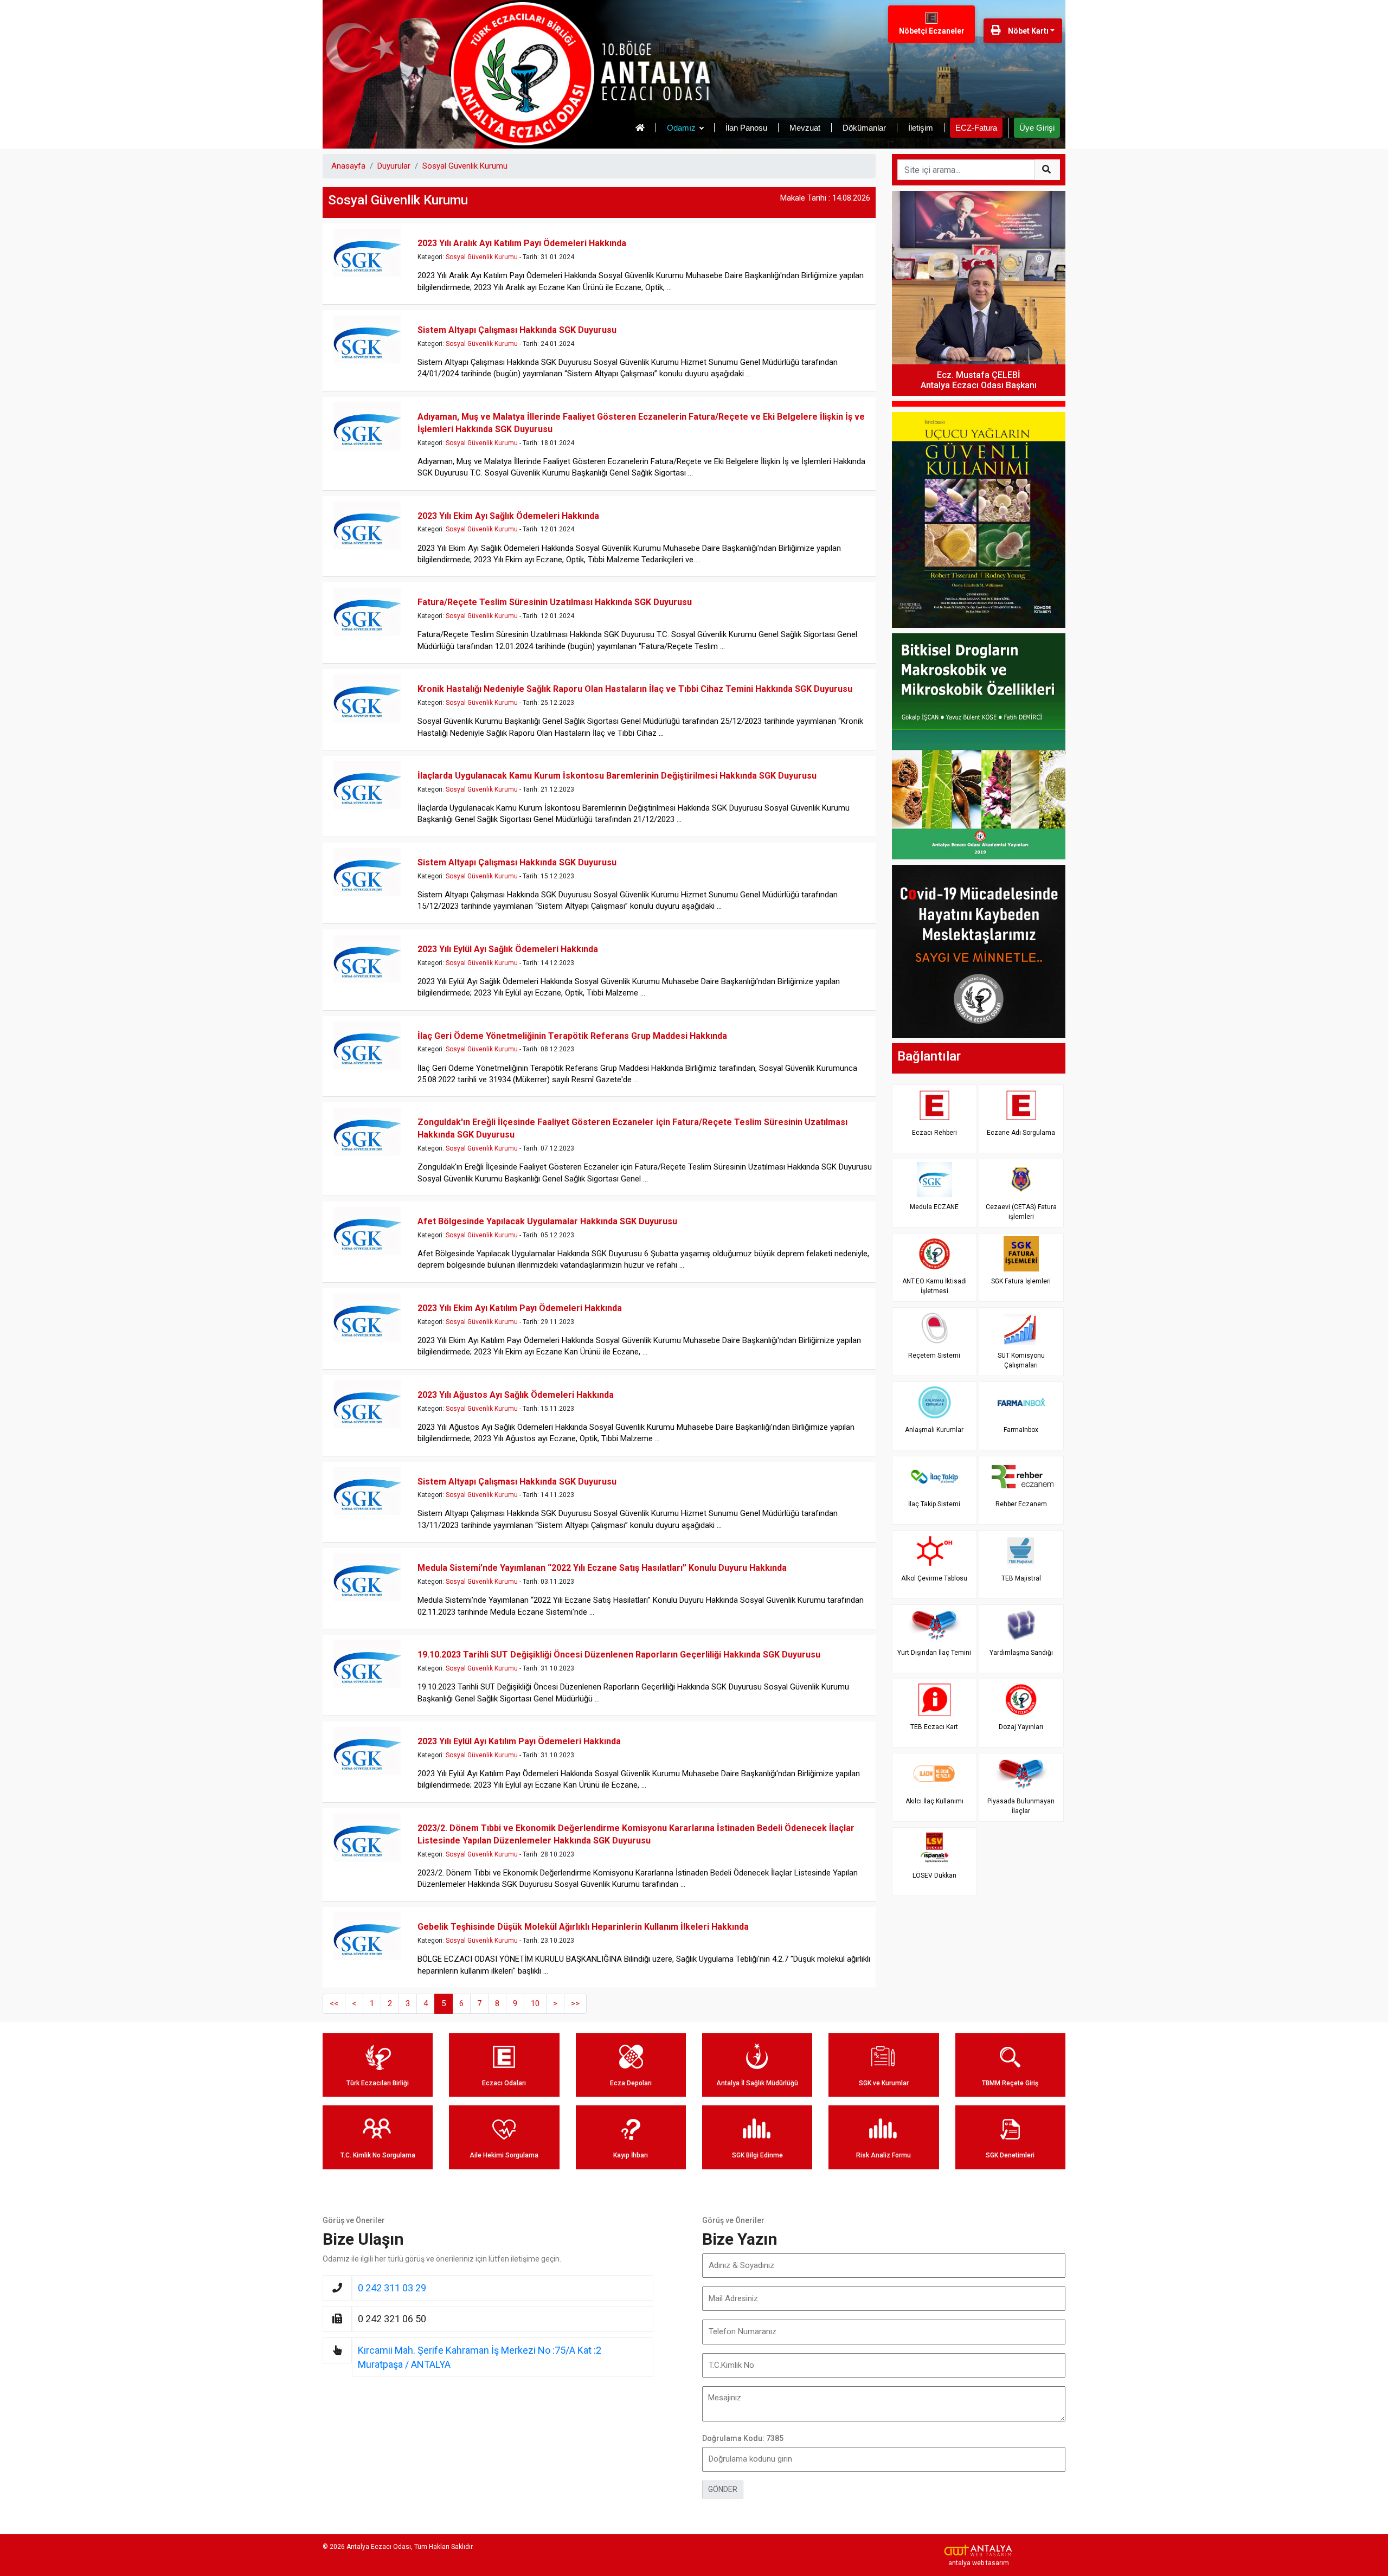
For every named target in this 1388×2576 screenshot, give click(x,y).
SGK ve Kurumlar (884, 2083)
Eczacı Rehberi (934, 1133)
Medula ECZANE (934, 1207)
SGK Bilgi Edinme (757, 2155)
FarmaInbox (1021, 1430)
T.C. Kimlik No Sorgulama (378, 2155)
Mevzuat (805, 128)
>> (575, 2003)
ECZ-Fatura (976, 128)
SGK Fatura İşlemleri (1021, 1281)
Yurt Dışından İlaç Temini (934, 1653)
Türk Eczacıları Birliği (378, 2083)
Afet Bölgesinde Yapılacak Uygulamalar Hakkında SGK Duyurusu (547, 1221)
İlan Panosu (746, 128)
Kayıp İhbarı (631, 2155)
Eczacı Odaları (504, 2083)
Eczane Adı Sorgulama (1021, 1133)
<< (334, 2003)
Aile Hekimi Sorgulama (504, 2155)
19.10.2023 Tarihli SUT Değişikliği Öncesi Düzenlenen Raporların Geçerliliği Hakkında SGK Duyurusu (619, 1655)
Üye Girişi (1037, 128)
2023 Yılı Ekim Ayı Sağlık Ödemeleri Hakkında (508, 516)
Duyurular (394, 166)
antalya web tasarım (979, 2563)
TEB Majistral (1021, 1578)
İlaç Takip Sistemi (934, 1504)
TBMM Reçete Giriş (1010, 2083)
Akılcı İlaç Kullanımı (934, 1801)
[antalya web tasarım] (979, 2551)
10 (535, 2003)
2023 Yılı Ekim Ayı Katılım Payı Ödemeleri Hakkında (520, 1308)
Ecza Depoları (631, 2083)
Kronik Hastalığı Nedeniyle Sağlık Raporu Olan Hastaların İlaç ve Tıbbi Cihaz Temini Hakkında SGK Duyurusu (635, 689)
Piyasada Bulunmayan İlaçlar (1021, 1806)
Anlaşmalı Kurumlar (934, 1430)
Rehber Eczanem (1021, 1504)
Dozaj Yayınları (1021, 1727)
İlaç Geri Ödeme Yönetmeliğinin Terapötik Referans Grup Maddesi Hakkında (572, 1036)
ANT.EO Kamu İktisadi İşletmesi (934, 1286)
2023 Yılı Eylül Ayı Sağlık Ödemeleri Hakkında (508, 949)
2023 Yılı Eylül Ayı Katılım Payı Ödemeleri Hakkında (519, 1741)
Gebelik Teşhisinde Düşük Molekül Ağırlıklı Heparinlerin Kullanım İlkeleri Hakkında (583, 1927)
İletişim (921, 128)
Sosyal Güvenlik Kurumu (465, 166)
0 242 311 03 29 (392, 2288)
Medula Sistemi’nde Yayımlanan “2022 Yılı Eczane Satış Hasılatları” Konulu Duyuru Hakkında (602, 1568)
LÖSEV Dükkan (934, 1875)
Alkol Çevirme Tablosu (934, 1578)
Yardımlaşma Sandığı (1021, 1653)
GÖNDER (723, 2489)
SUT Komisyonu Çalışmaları (1021, 1360)
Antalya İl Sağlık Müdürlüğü (757, 2083)
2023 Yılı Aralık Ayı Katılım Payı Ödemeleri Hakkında (522, 243)
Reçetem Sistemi (934, 1356)
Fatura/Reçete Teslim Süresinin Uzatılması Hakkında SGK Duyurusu (555, 602)
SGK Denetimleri (1010, 2155)
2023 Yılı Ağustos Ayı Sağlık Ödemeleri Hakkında (516, 1395)
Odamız (681, 128)
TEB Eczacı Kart (934, 1727)
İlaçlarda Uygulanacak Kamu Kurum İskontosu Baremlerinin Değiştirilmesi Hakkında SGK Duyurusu (617, 776)
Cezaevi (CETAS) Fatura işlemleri (1021, 1212)
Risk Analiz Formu (883, 2155)
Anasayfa (348, 166)
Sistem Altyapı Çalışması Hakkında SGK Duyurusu (517, 330)
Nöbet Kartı (1027, 31)
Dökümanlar (864, 128)
